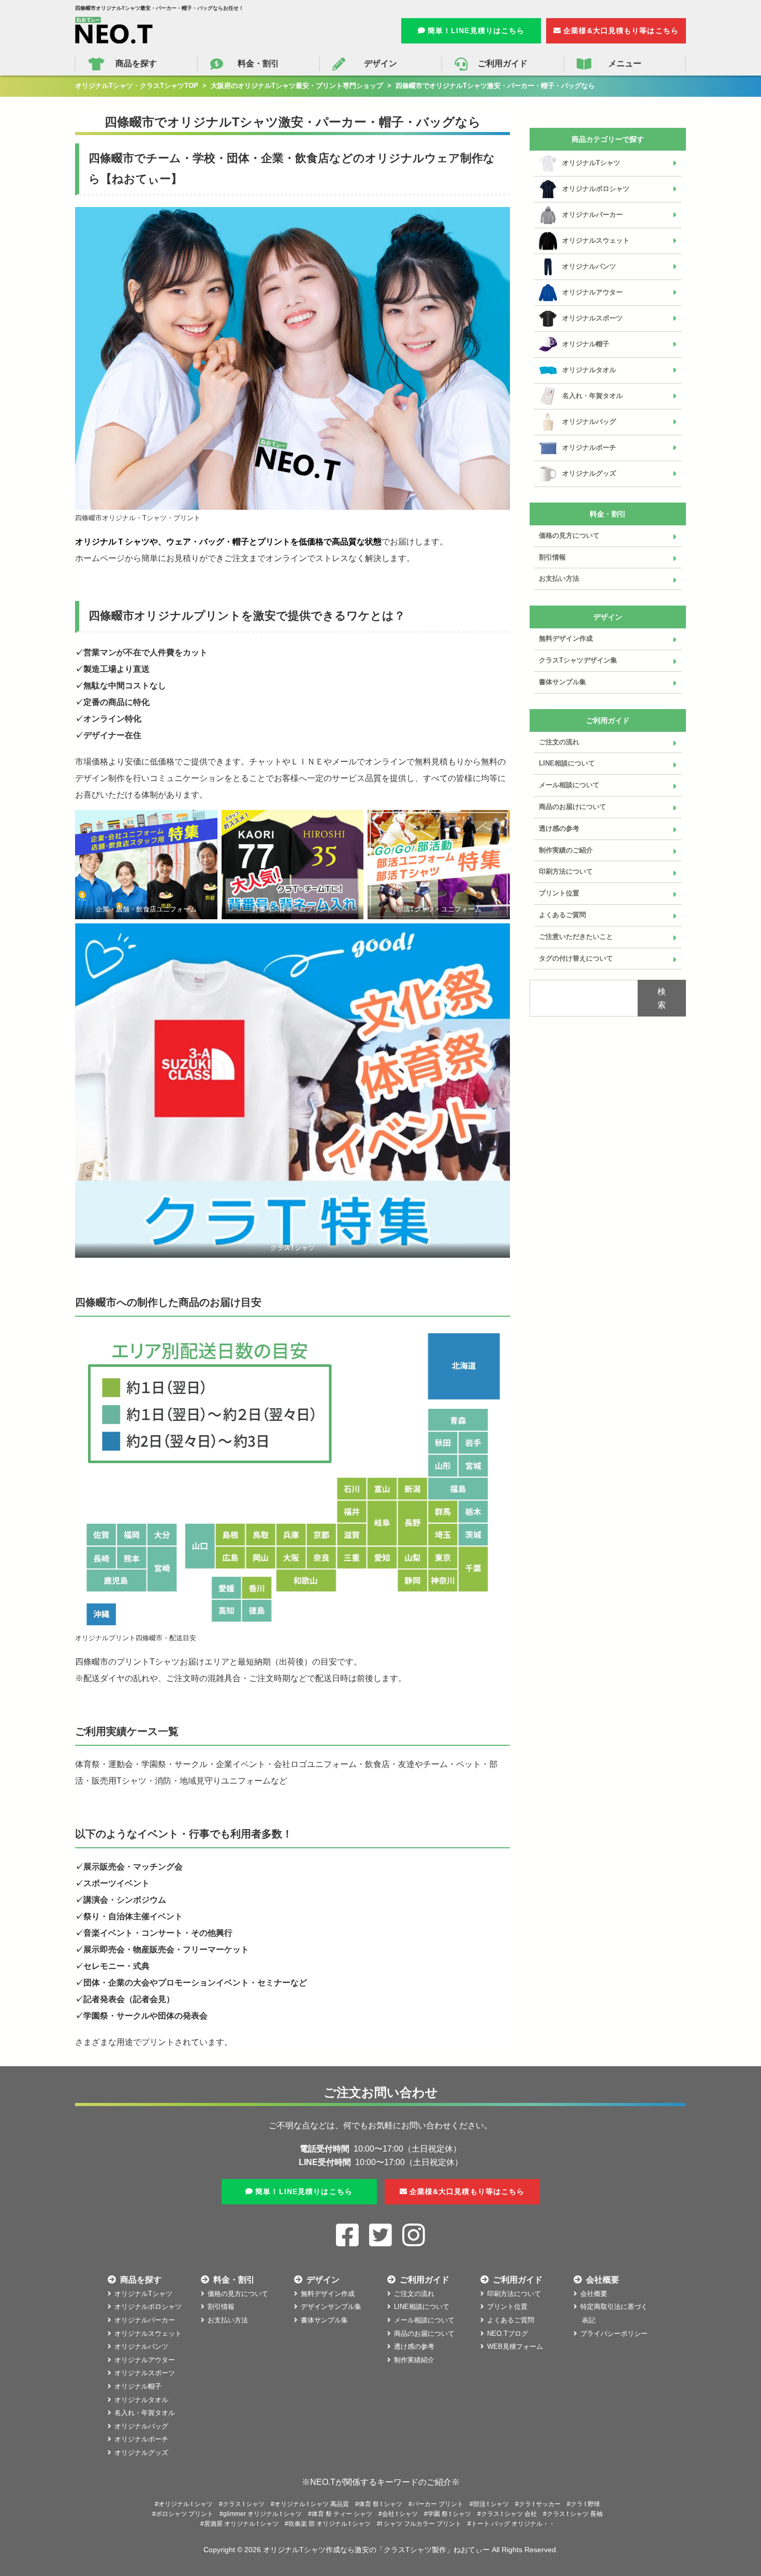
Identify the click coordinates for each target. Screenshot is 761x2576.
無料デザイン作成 (566, 638)
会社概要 (594, 2294)
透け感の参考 (559, 828)
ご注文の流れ (559, 742)
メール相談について (569, 785)
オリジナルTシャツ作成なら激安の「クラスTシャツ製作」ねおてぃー (376, 2550)
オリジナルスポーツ (592, 318)
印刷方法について (566, 871)
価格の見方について (569, 535)
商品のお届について (424, 2334)
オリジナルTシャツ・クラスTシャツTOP (137, 86)
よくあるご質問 (562, 915)
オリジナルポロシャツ (596, 189)
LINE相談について (567, 763)
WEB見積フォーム (515, 2346)
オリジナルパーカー (592, 215)
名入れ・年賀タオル (592, 396)
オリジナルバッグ (589, 422)
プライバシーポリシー (614, 2334)
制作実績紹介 (414, 2360)
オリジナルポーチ (589, 447)
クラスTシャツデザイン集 (578, 660)
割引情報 (552, 557)
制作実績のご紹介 (566, 850)
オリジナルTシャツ (591, 163)
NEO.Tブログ (508, 2334)
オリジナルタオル (589, 370)
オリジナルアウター (592, 292)
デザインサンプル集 (331, 2307)
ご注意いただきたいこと (576, 937)
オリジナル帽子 (586, 344)
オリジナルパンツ (589, 266)
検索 (662, 998)
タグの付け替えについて (576, 958)
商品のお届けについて (573, 807)
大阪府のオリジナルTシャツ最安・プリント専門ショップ (297, 86)
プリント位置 (559, 893)
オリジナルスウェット (596, 240)
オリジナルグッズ (589, 473)
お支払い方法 (559, 578)
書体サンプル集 (562, 682)
